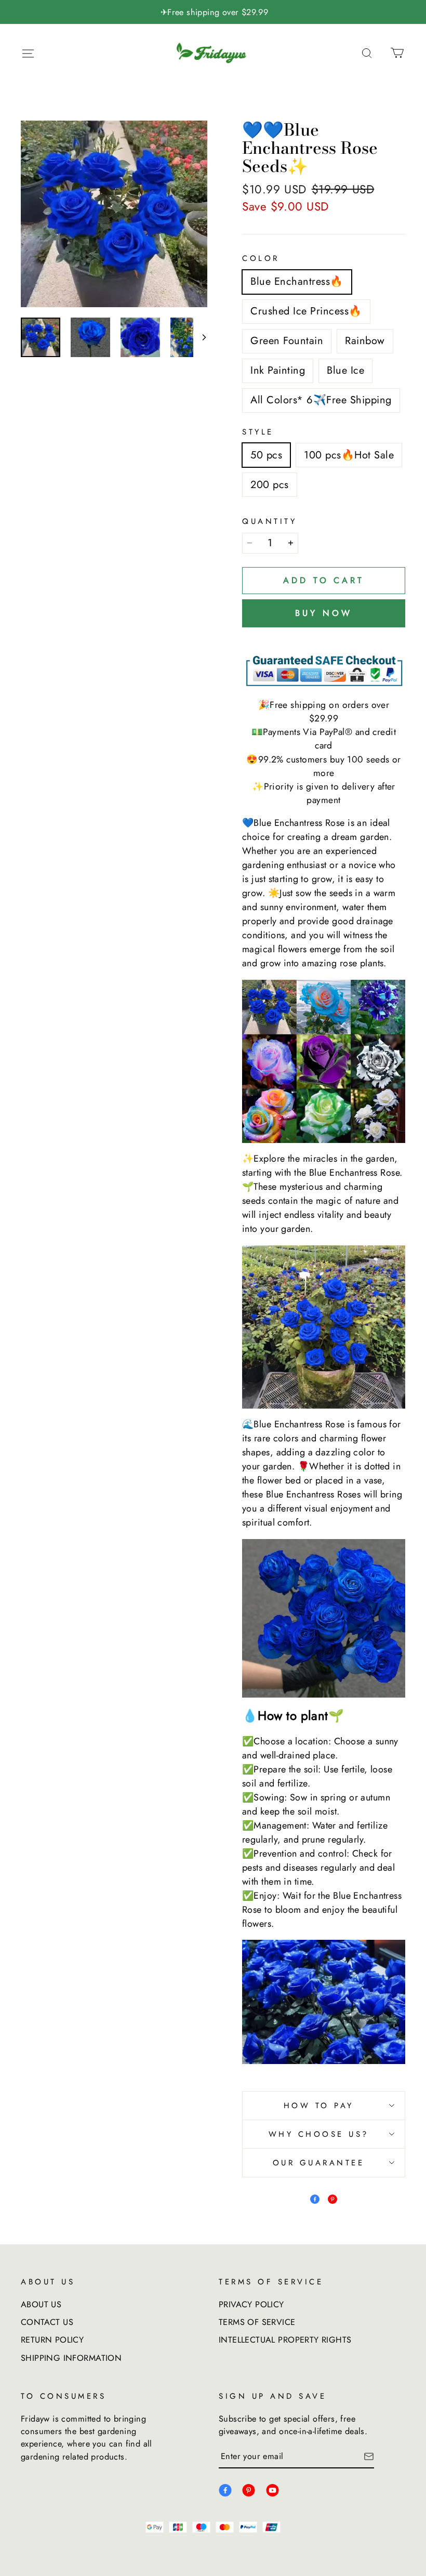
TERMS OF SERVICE (257, 2322)
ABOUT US (41, 2304)
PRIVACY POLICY (251, 2304)
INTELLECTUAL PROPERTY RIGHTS (285, 2340)
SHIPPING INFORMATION (71, 2358)
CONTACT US (47, 2322)
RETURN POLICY (52, 2340)
